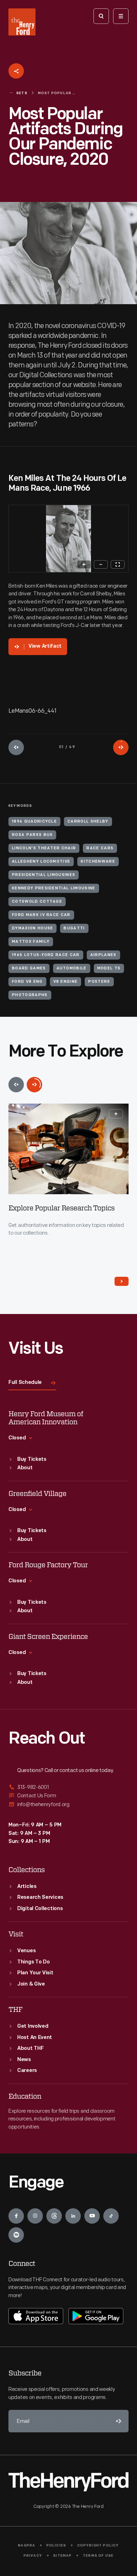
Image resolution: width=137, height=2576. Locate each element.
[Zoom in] (84, 564)
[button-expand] (116, 1114)
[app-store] (36, 2316)
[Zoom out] (101, 564)
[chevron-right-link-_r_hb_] (122, 1281)
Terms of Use (98, 2556)
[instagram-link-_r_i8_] (35, 2216)
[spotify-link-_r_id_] (16, 2235)
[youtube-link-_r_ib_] (92, 2216)
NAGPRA (27, 2546)
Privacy (33, 2556)
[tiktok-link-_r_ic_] (111, 2216)
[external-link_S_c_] (68, 1804)
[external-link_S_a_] (68, 1788)
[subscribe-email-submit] (117, 2421)
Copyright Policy (98, 2546)
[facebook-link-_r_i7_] (16, 2216)
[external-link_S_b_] (68, 1796)
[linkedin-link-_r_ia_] (73, 2216)
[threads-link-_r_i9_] (54, 2216)
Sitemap (62, 2556)
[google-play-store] (96, 2316)
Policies (56, 2546)
